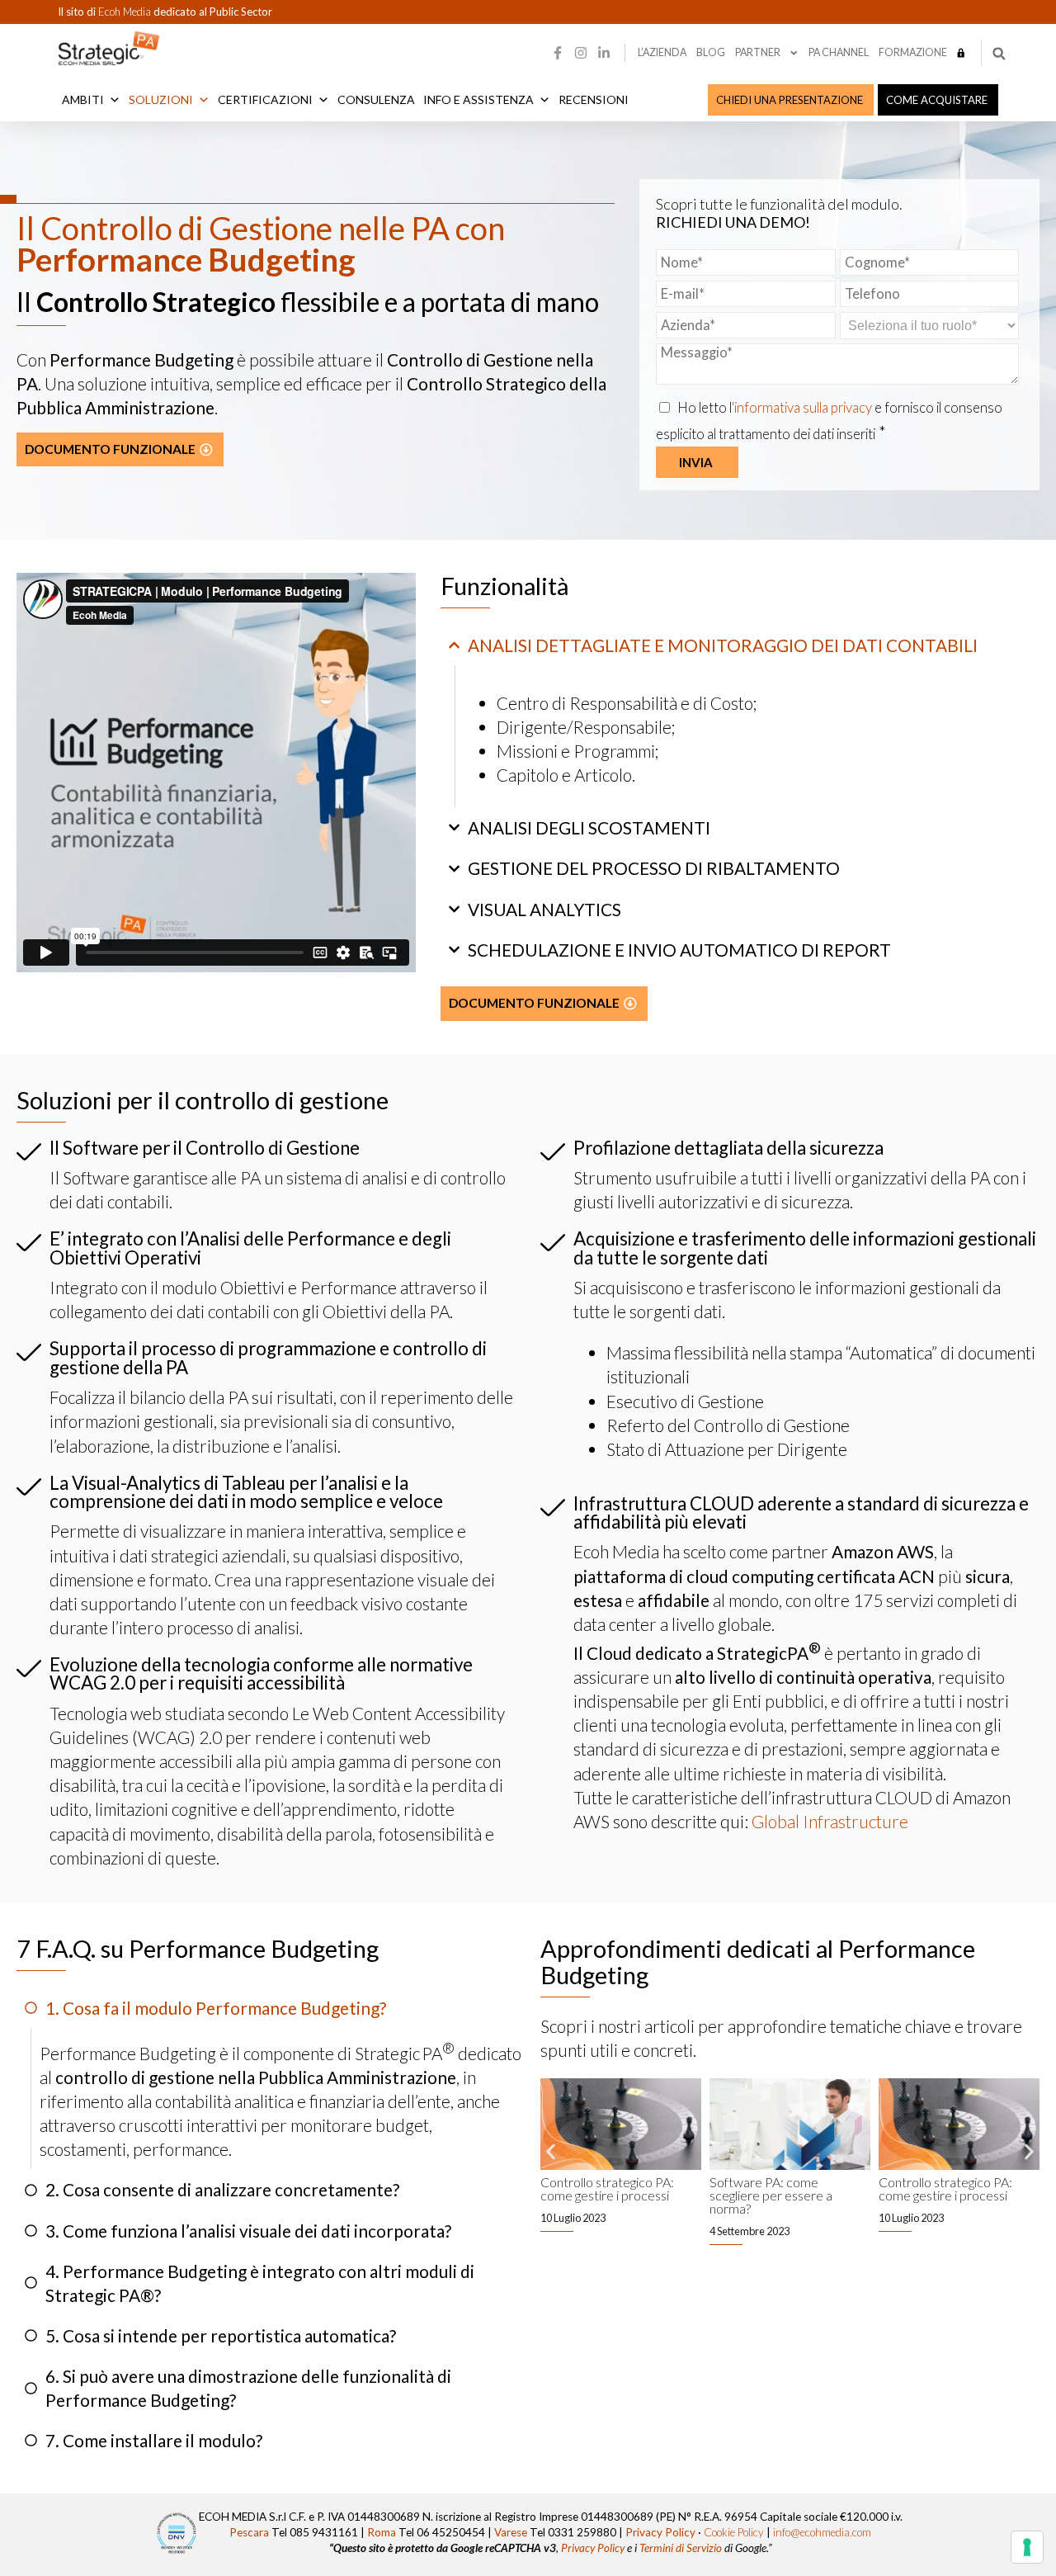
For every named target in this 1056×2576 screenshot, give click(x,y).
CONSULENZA (376, 99)
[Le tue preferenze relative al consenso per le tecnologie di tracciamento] (1027, 2547)
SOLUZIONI (161, 99)
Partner (758, 52)
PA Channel (839, 52)
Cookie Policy (734, 2532)
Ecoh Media (126, 12)
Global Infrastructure (830, 1821)
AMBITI (83, 99)
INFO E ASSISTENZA (478, 99)
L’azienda (662, 52)
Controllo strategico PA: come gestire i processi (607, 2188)
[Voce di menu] (961, 53)
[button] (999, 54)
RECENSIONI (594, 99)
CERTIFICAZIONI (265, 99)
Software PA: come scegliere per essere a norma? (771, 2195)
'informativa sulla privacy (803, 408)
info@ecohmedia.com (822, 2532)
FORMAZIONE (913, 52)
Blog (711, 52)
